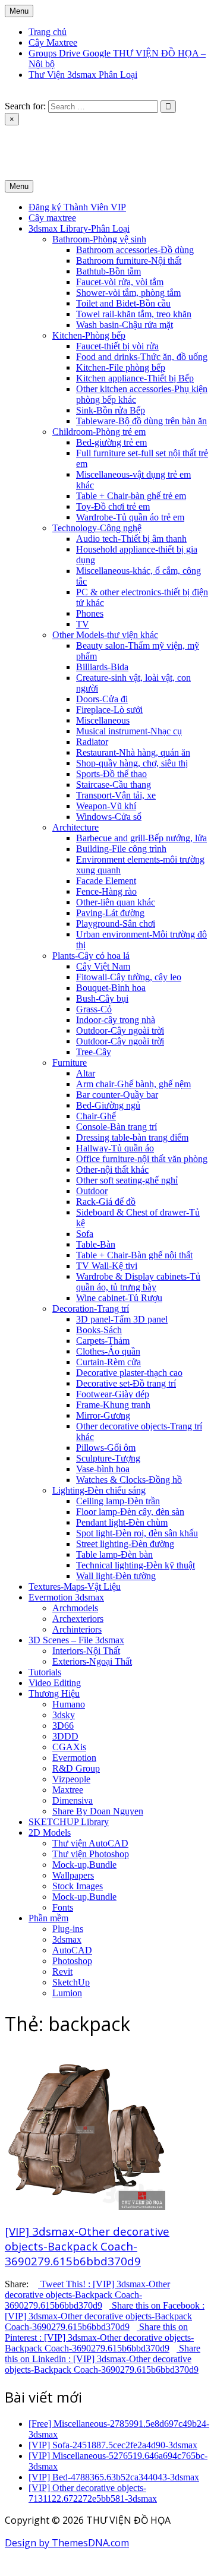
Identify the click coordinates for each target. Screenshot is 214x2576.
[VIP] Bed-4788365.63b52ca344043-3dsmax (114, 2477)
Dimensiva (73, 1800)
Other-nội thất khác (112, 1169)
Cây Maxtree (53, 42)
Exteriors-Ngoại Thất (92, 1661)
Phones (90, 613)
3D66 (63, 1726)
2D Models (50, 1832)
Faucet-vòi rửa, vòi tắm (120, 282)
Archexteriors (78, 1619)
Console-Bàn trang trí (117, 1127)
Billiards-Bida (102, 667)
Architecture (75, 827)
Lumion (67, 1993)
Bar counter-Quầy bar (117, 1095)
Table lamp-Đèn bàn (114, 1554)
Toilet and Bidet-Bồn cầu (123, 303)
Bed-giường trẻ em (111, 442)
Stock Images (78, 1886)
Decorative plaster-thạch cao (129, 1373)
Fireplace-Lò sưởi (109, 710)
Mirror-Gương (103, 1415)
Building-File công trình (121, 849)
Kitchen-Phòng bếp (89, 335)
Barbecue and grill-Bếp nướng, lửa (141, 838)
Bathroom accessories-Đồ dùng (135, 250)
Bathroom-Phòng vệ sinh (99, 239)
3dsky (64, 1715)
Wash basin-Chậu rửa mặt (125, 325)
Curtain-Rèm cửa (108, 1362)
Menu (19, 11)
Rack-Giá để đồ (106, 1202)
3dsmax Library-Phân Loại (79, 228)
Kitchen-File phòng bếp (121, 367)
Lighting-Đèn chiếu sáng (99, 1490)
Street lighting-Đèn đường (125, 1544)
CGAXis (69, 1747)
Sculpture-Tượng (108, 1458)
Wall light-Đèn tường (116, 1576)
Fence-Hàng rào (106, 891)
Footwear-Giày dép (113, 1394)
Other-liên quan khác (116, 902)
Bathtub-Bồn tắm (108, 271)
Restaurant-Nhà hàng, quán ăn (133, 752)
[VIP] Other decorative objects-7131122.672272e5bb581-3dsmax (93, 2493)
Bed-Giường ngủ (108, 1105)
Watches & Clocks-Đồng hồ (129, 1480)
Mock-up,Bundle (84, 1865)
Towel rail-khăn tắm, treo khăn (134, 314)
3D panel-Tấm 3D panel (122, 1319)
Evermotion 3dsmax (66, 1597)
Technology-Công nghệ (97, 528)
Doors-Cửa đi (102, 699)
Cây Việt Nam (103, 966)
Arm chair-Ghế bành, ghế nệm (133, 1084)
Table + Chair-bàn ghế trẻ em (131, 496)
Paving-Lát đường (110, 913)
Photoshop (72, 1961)
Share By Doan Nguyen (98, 1811)
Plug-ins (68, 1929)
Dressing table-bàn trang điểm (132, 1137)
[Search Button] (8, 95)
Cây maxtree (52, 218)
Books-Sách (99, 1330)
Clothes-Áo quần (108, 1351)
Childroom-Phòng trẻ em (99, 432)
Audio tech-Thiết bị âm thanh (131, 539)
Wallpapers (73, 1875)
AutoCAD (72, 1950)
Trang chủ (48, 32)
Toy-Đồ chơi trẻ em (113, 506)
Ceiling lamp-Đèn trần (118, 1501)
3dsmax (67, 1939)
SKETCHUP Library (69, 1822)
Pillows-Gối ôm (106, 1448)
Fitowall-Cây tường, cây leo (129, 977)
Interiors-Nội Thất (86, 1651)
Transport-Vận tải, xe (116, 795)
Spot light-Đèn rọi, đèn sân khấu (137, 1533)
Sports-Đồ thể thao (111, 774)
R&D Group (76, 1768)
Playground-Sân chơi (116, 924)
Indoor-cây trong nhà (116, 1020)
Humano (69, 1704)
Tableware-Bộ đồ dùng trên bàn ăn (141, 421)
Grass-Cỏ (94, 1009)
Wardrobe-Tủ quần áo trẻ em (130, 517)
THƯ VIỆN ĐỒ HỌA (47, 141)
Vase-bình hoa (103, 1469)
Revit (62, 1972)
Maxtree (68, 1790)
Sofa (85, 1234)
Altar (86, 1073)
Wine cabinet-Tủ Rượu (119, 1298)
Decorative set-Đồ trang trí (126, 1383)
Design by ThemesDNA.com (67, 2543)
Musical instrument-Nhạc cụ (129, 731)
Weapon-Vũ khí (106, 806)
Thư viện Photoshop (91, 1854)
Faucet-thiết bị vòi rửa (117, 346)
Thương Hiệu (54, 1693)
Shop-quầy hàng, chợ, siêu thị (132, 763)
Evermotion (74, 1758)
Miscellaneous (103, 720)
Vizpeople (71, 1779)
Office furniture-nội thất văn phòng (142, 1159)
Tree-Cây (94, 1052)
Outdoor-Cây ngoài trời (120, 1030)
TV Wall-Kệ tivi (107, 1266)
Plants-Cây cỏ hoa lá (91, 956)
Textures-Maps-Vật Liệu (75, 1587)
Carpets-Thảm (103, 1341)
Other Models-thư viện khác (105, 635)
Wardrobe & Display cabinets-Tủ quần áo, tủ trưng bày (138, 1282)
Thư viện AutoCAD (90, 1843)
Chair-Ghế (96, 1116)
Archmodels (75, 1608)
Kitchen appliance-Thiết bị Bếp (135, 378)
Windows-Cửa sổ (109, 817)
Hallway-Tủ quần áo (115, 1148)
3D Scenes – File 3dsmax (76, 1640)
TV (83, 624)
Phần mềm (48, 1918)
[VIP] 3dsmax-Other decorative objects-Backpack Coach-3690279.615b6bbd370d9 (87, 2246)
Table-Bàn (96, 1244)
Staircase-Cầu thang (114, 785)
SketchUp (71, 1982)
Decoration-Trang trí (91, 1308)
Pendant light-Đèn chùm (122, 1522)
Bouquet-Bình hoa (111, 988)
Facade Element (106, 881)
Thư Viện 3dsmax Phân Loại (83, 75)
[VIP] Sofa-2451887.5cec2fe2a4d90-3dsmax (113, 2445)
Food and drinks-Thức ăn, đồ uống (142, 357)
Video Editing (55, 1683)
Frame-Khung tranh (113, 1405)
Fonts (63, 1907)
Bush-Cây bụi (102, 998)
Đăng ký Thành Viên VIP (77, 207)
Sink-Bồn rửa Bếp (111, 410)
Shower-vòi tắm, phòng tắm (128, 293)
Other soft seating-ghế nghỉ (127, 1180)
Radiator (92, 742)
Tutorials (45, 1672)
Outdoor (92, 1191)
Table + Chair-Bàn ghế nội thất (134, 1255)
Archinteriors (77, 1629)
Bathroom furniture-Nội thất (129, 261)
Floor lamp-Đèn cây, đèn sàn (130, 1512)
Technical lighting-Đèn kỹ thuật (136, 1565)
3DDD (65, 1736)
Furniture (70, 1063)
